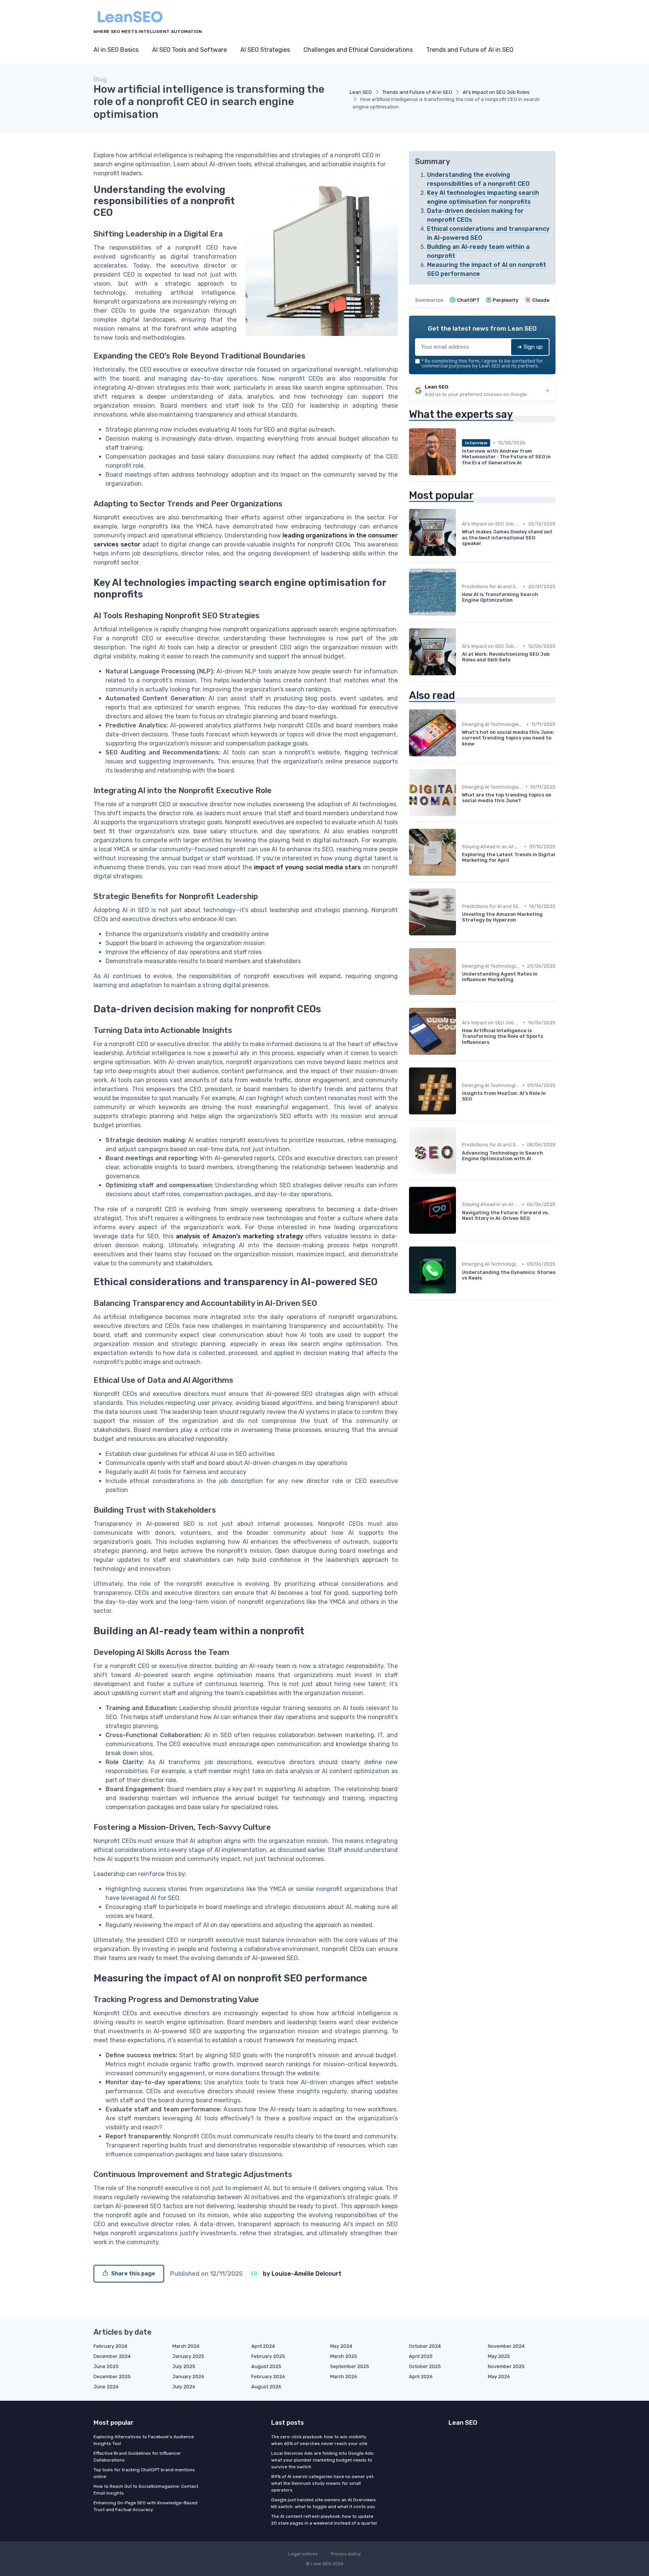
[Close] (460, 1269)
